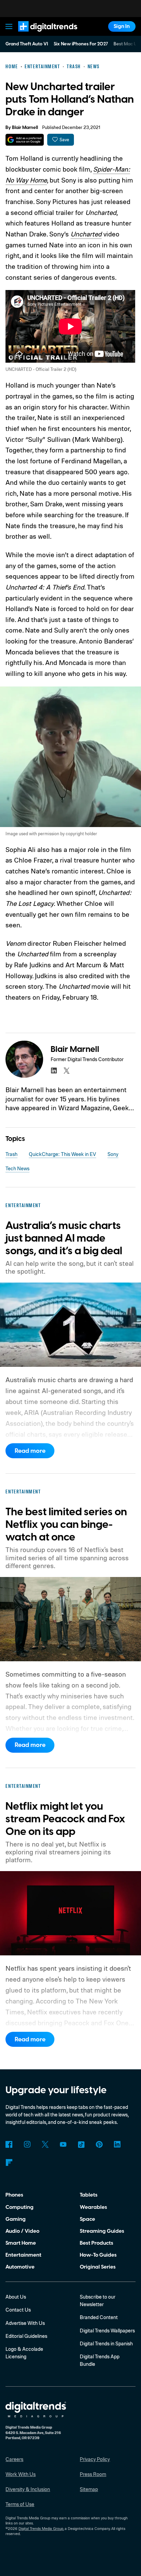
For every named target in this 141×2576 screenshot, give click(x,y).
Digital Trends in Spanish (106, 2343)
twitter (67, 1071)
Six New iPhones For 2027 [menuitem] (81, 44)
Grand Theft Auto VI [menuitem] (27, 44)
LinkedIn (117, 2144)
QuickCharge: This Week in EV (62, 1154)
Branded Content (99, 2317)
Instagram (27, 2144)
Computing (20, 2207)
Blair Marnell (25, 128)
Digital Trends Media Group (41, 2529)
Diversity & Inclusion (28, 2489)
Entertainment (23, 2255)
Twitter (45, 2144)
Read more (30, 1451)
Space (87, 2219)
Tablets (89, 2195)
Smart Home (21, 2243)
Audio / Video (22, 2231)
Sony (113, 1154)
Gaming (16, 2219)
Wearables (93, 2207)
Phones (14, 2195)
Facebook (9, 2144)
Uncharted (86, 234)
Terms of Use (20, 2504)
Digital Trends (40, 35)
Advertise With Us (25, 2323)
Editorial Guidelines (26, 2336)
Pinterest (99, 2144)
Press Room (93, 2474)
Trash (11, 1154)
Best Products (97, 2243)
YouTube (63, 2144)
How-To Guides (98, 2255)
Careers (14, 2459)
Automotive (20, 2267)
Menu (9, 26)
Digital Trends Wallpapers (107, 2331)
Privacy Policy (95, 2459)
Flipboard (9, 2162)
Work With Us (21, 2474)
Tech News (17, 1168)
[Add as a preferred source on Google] (24, 140)
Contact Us (18, 2310)
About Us (16, 2297)
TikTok (81, 2144)
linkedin (54, 1071)
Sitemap (89, 2489)
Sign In (122, 26)
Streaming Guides (102, 2231)
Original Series (98, 2267)
